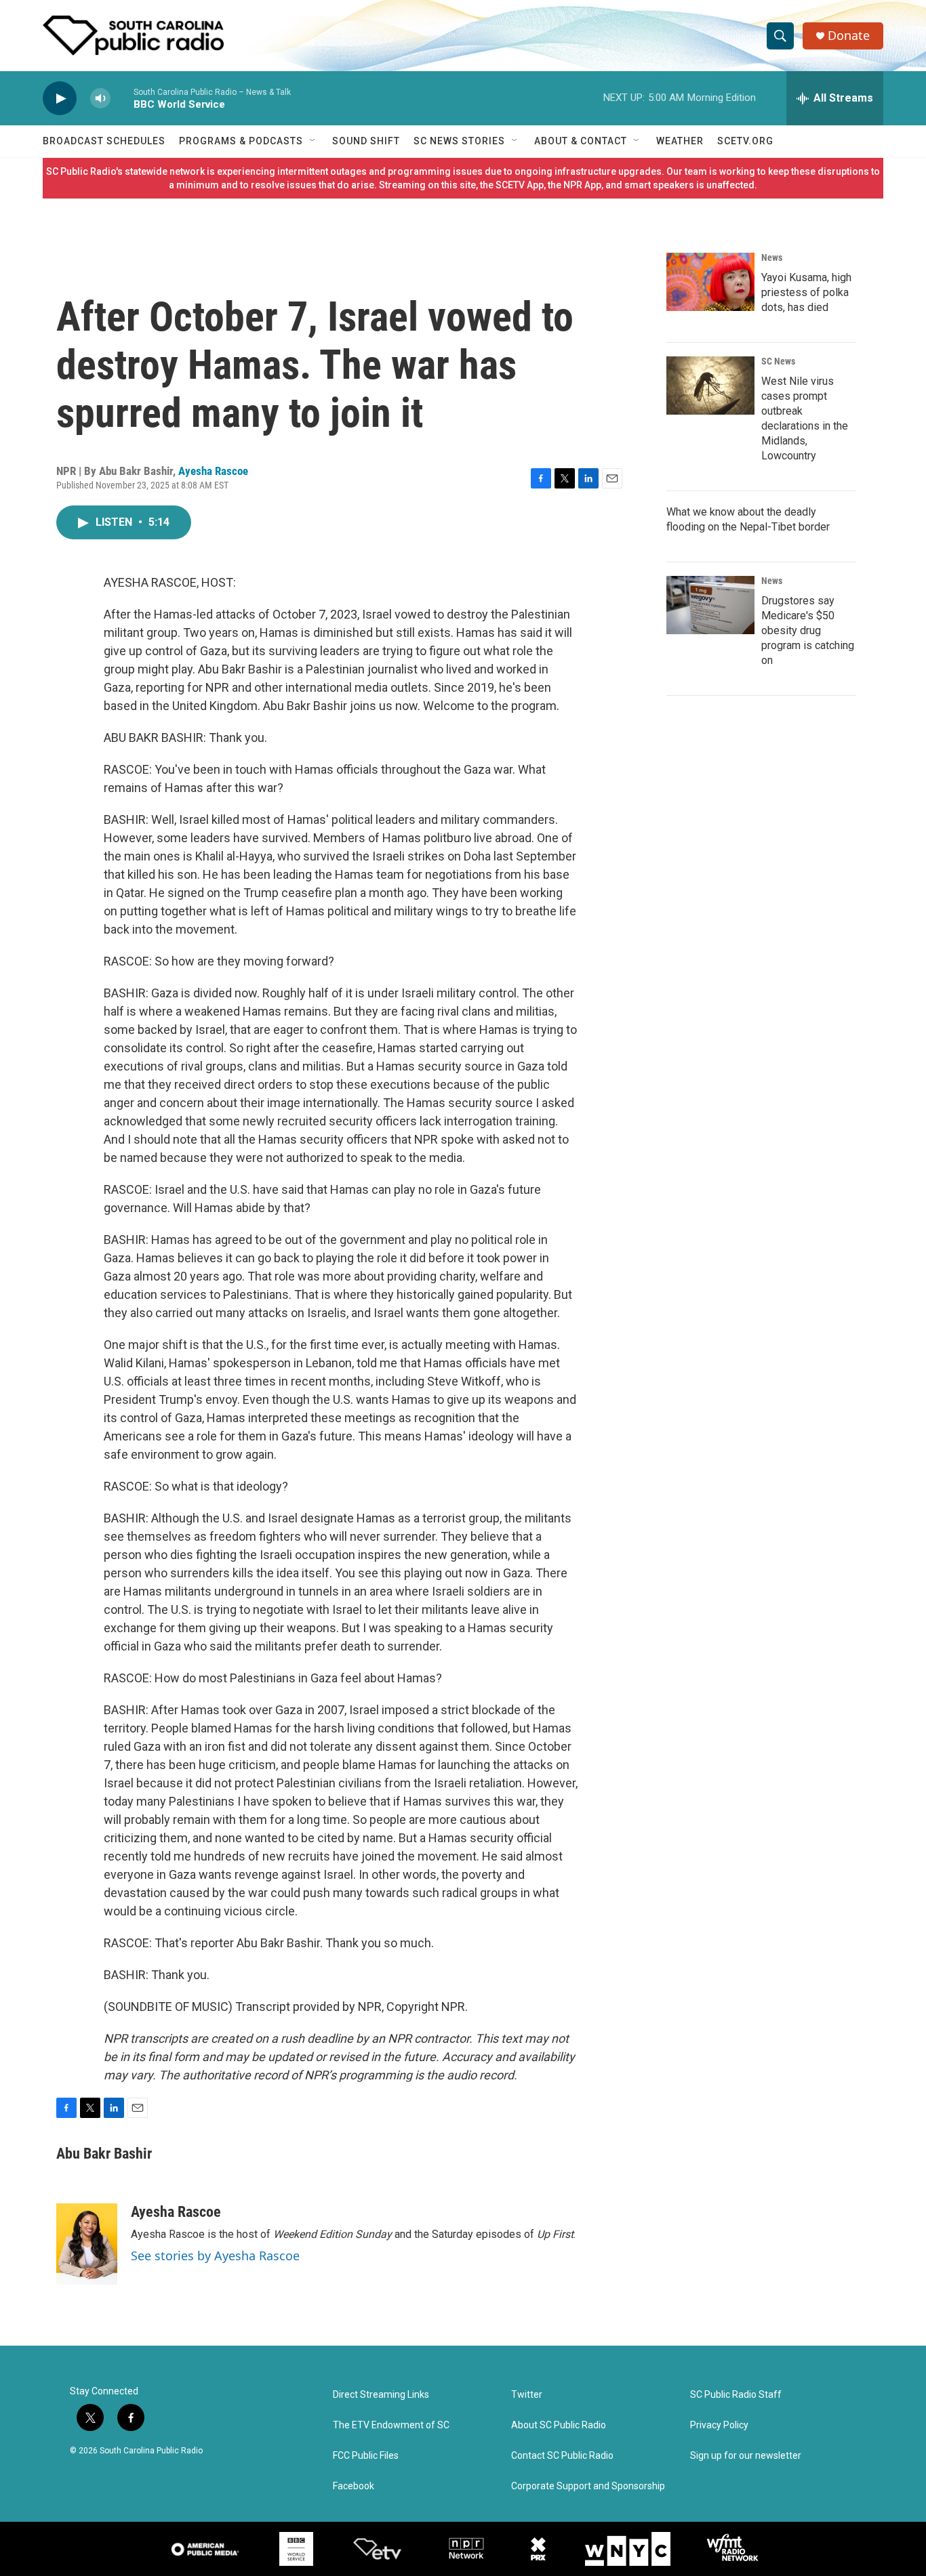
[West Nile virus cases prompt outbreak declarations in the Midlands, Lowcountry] (710, 386)
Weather (680, 141)
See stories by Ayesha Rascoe (215, 2256)
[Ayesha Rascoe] (87, 2244)
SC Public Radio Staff (736, 2395)
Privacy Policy (719, 2425)
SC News (778, 361)
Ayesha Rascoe (213, 471)
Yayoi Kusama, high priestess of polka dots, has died (806, 292)
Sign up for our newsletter (746, 2456)
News (772, 257)
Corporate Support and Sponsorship (588, 2486)
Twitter (527, 2395)
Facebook (354, 2486)
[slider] (122, 98)
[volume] (100, 99)
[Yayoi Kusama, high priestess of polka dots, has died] (710, 282)
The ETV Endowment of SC (391, 2425)
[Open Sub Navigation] (313, 141)
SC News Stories (459, 141)
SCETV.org (745, 141)
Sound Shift (366, 141)
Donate (849, 36)
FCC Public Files (366, 2456)
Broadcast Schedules (104, 141)
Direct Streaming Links (381, 2395)
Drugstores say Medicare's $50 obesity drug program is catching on (808, 630)
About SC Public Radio (559, 2425)
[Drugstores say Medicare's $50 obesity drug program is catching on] (710, 605)
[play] (60, 99)
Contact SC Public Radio (562, 2456)
